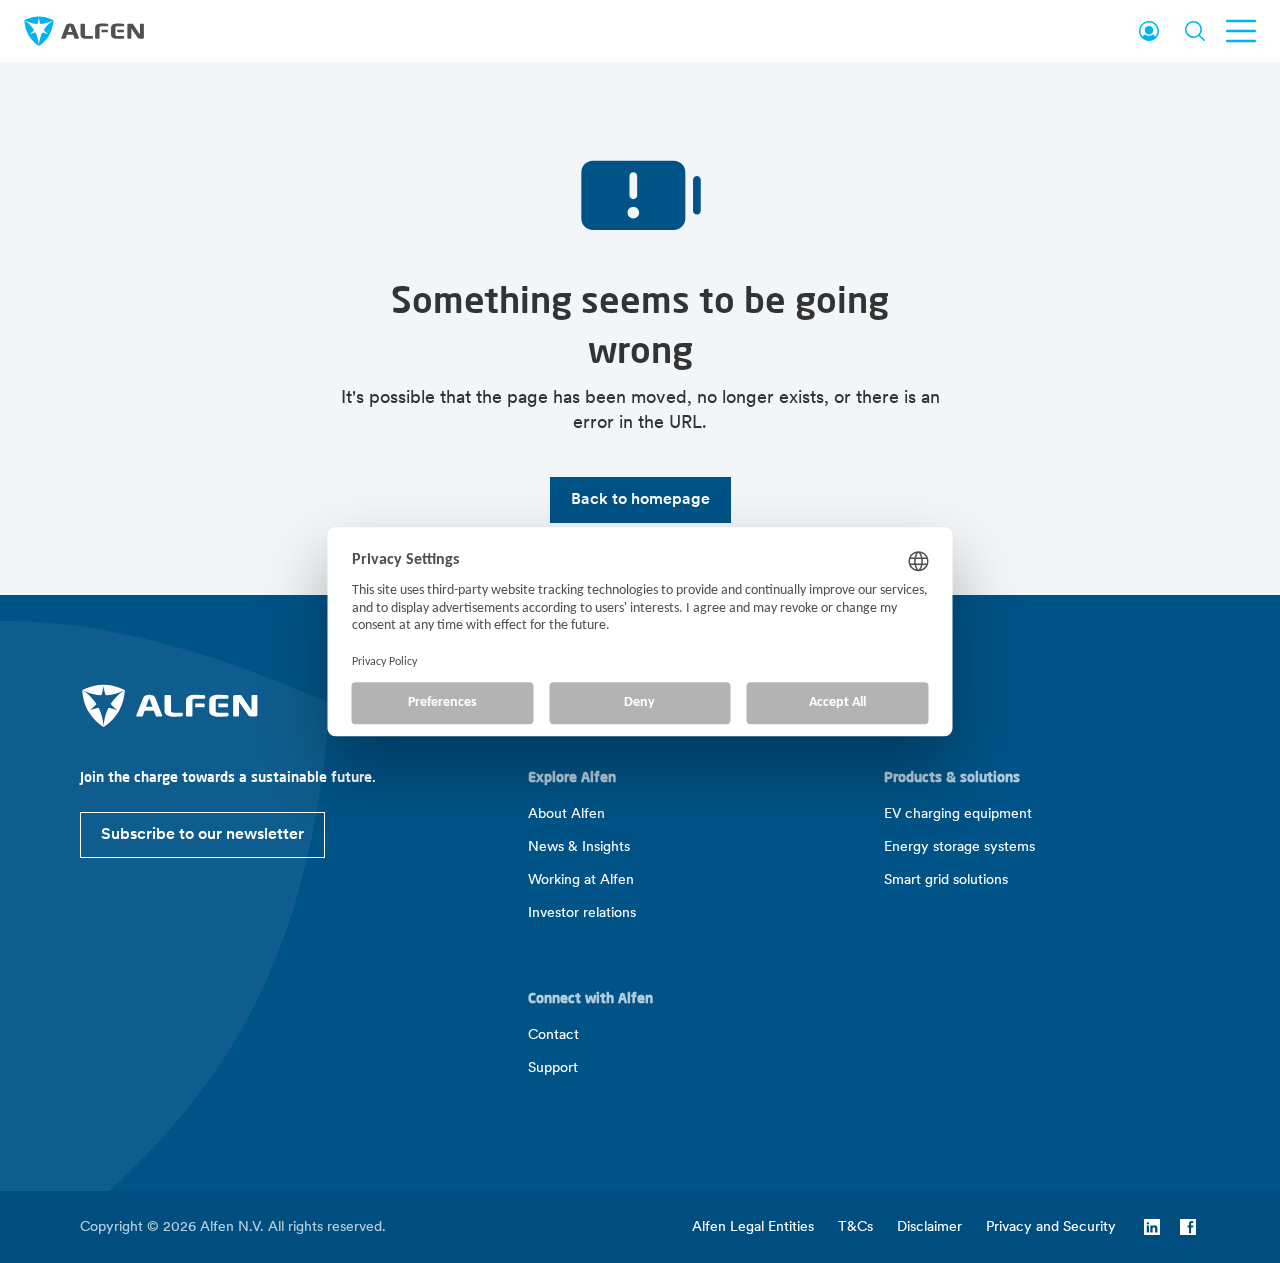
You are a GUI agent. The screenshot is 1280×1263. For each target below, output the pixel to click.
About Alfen (566, 814)
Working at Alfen (581, 880)
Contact (553, 1035)
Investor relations (582, 913)
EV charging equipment (958, 814)
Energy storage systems (959, 847)
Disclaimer (929, 1227)
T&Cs (855, 1227)
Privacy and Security (1051, 1227)
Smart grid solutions (946, 880)
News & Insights (579, 847)
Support (553, 1068)
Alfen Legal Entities (753, 1227)
